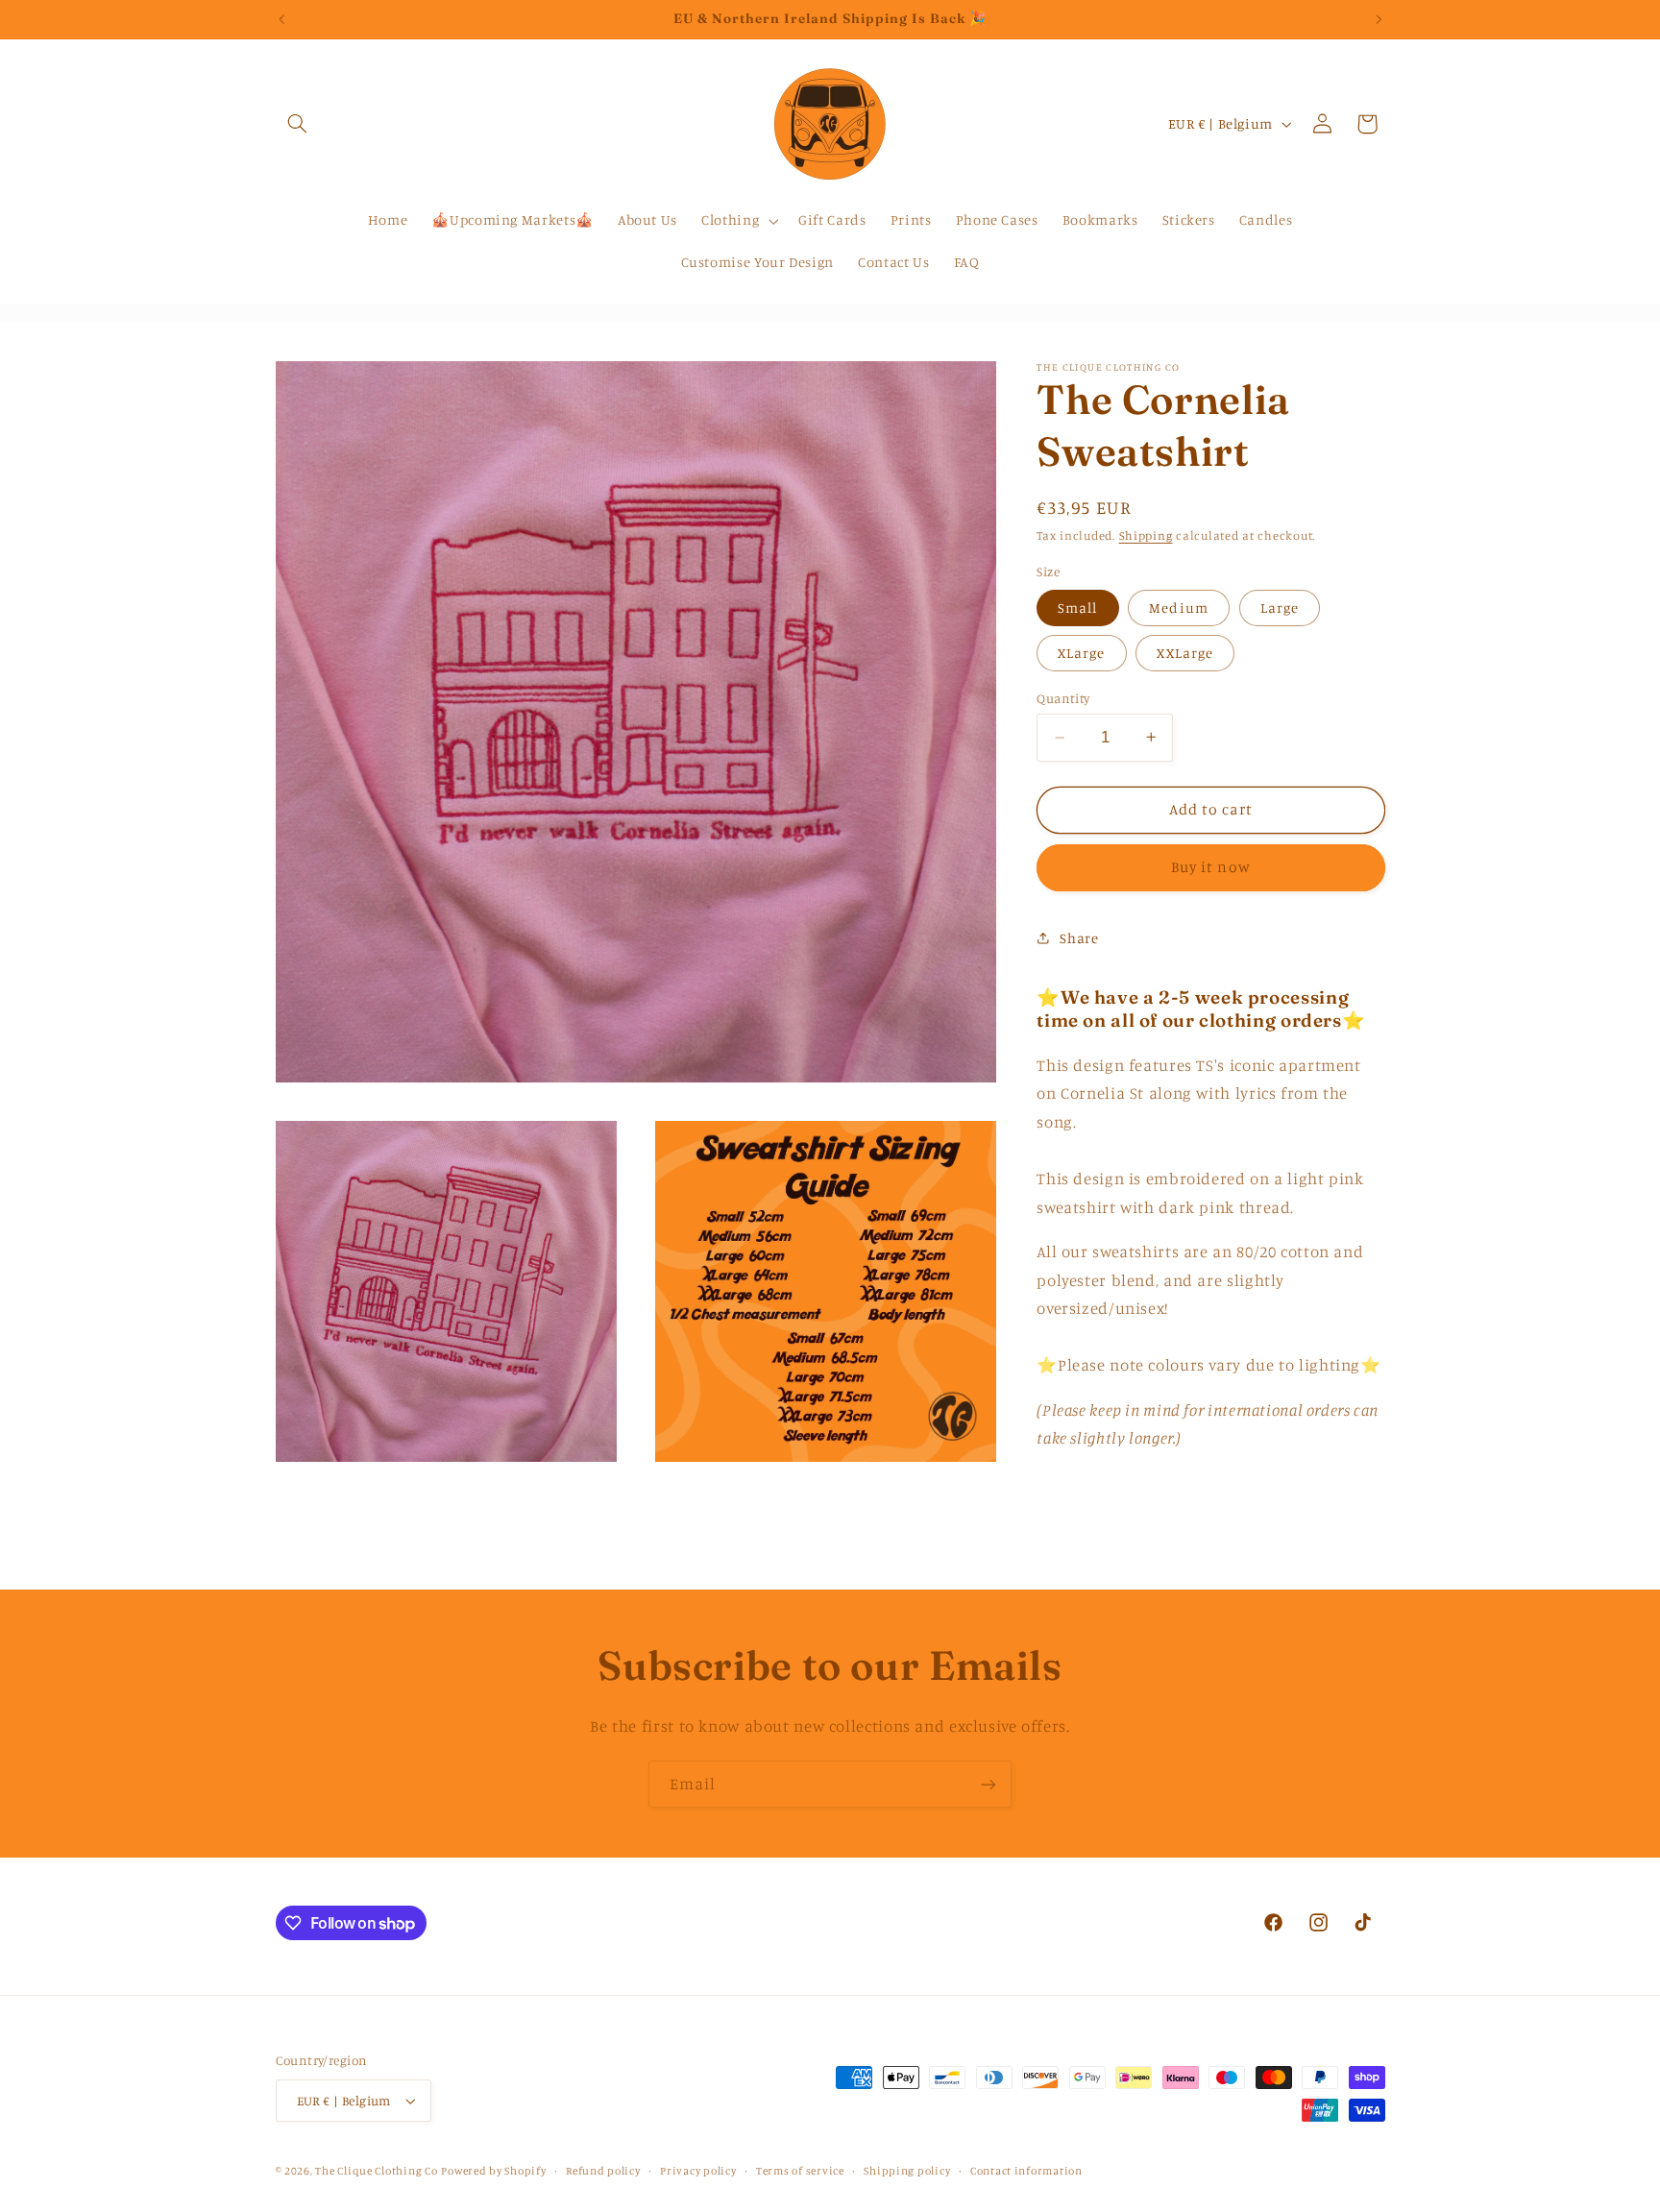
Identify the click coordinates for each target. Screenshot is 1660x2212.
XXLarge (1184, 652)
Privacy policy (698, 2171)
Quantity (1063, 697)
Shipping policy (907, 2171)
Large (1280, 607)
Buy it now (1211, 867)
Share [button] (1079, 938)
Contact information (1026, 2171)
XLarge (1081, 652)
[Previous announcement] (281, 19)
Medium (1178, 607)
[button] (298, 124)
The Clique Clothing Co (376, 2171)
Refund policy (603, 2171)
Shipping (1146, 535)
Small (1077, 607)
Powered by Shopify (493, 2171)
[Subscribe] (989, 1784)
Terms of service (800, 2171)
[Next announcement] (1379, 19)
